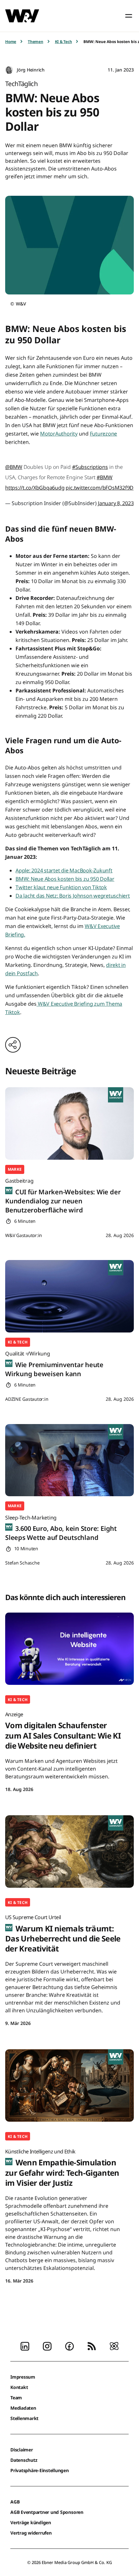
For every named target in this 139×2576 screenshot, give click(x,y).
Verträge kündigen (31, 2522)
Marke (15, 1169)
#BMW (105, 477)
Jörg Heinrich (31, 70)
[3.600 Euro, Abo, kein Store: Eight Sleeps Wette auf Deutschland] (69, 1460)
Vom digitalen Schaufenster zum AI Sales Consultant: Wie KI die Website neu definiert (63, 1731)
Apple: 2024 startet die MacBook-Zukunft (64, 870)
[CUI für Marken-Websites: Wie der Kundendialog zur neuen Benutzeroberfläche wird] (69, 1123)
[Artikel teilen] (13, 1045)
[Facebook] (69, 2346)
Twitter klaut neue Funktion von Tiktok (61, 887)
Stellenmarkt (24, 2418)
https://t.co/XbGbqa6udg (35, 488)
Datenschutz (24, 2460)
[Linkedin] (25, 2346)
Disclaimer (22, 2450)
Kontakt (19, 2387)
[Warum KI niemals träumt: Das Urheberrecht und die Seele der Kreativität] (69, 1852)
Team (16, 2398)
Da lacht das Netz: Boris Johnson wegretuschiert (73, 896)
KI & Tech (64, 42)
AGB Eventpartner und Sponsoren (47, 2512)
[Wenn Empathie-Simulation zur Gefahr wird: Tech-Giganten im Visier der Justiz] (69, 2085)
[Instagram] (47, 2346)
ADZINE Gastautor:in (27, 1399)
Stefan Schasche (22, 1563)
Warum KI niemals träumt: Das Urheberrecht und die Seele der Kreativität (63, 1934)
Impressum (23, 2377)
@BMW (14, 467)
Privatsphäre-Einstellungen (40, 2470)
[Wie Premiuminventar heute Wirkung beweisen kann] (69, 1296)
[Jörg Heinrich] (9, 70)
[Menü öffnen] (129, 16)
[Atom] (114, 2346)
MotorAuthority (59, 434)
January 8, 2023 (116, 503)
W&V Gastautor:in (24, 1235)
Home (11, 42)
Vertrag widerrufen (31, 2533)
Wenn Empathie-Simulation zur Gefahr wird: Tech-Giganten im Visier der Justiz (62, 2168)
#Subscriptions (90, 467)
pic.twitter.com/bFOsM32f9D (100, 488)
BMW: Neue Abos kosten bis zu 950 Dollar (65, 879)
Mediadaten (23, 2408)
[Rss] (92, 2346)
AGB (15, 2502)
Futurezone (104, 434)
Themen (36, 42)
